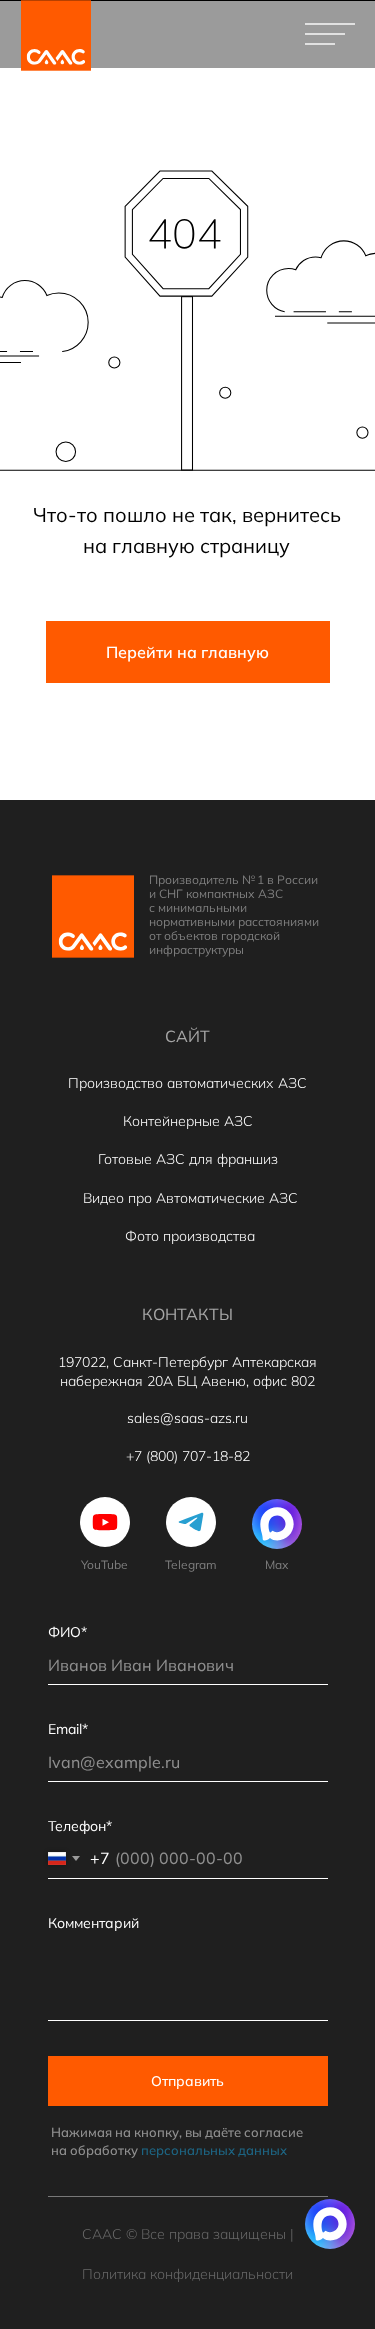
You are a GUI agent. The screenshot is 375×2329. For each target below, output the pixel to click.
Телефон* (80, 1826)
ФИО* (67, 1632)
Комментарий (93, 1923)
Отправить (187, 2081)
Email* (68, 1729)
